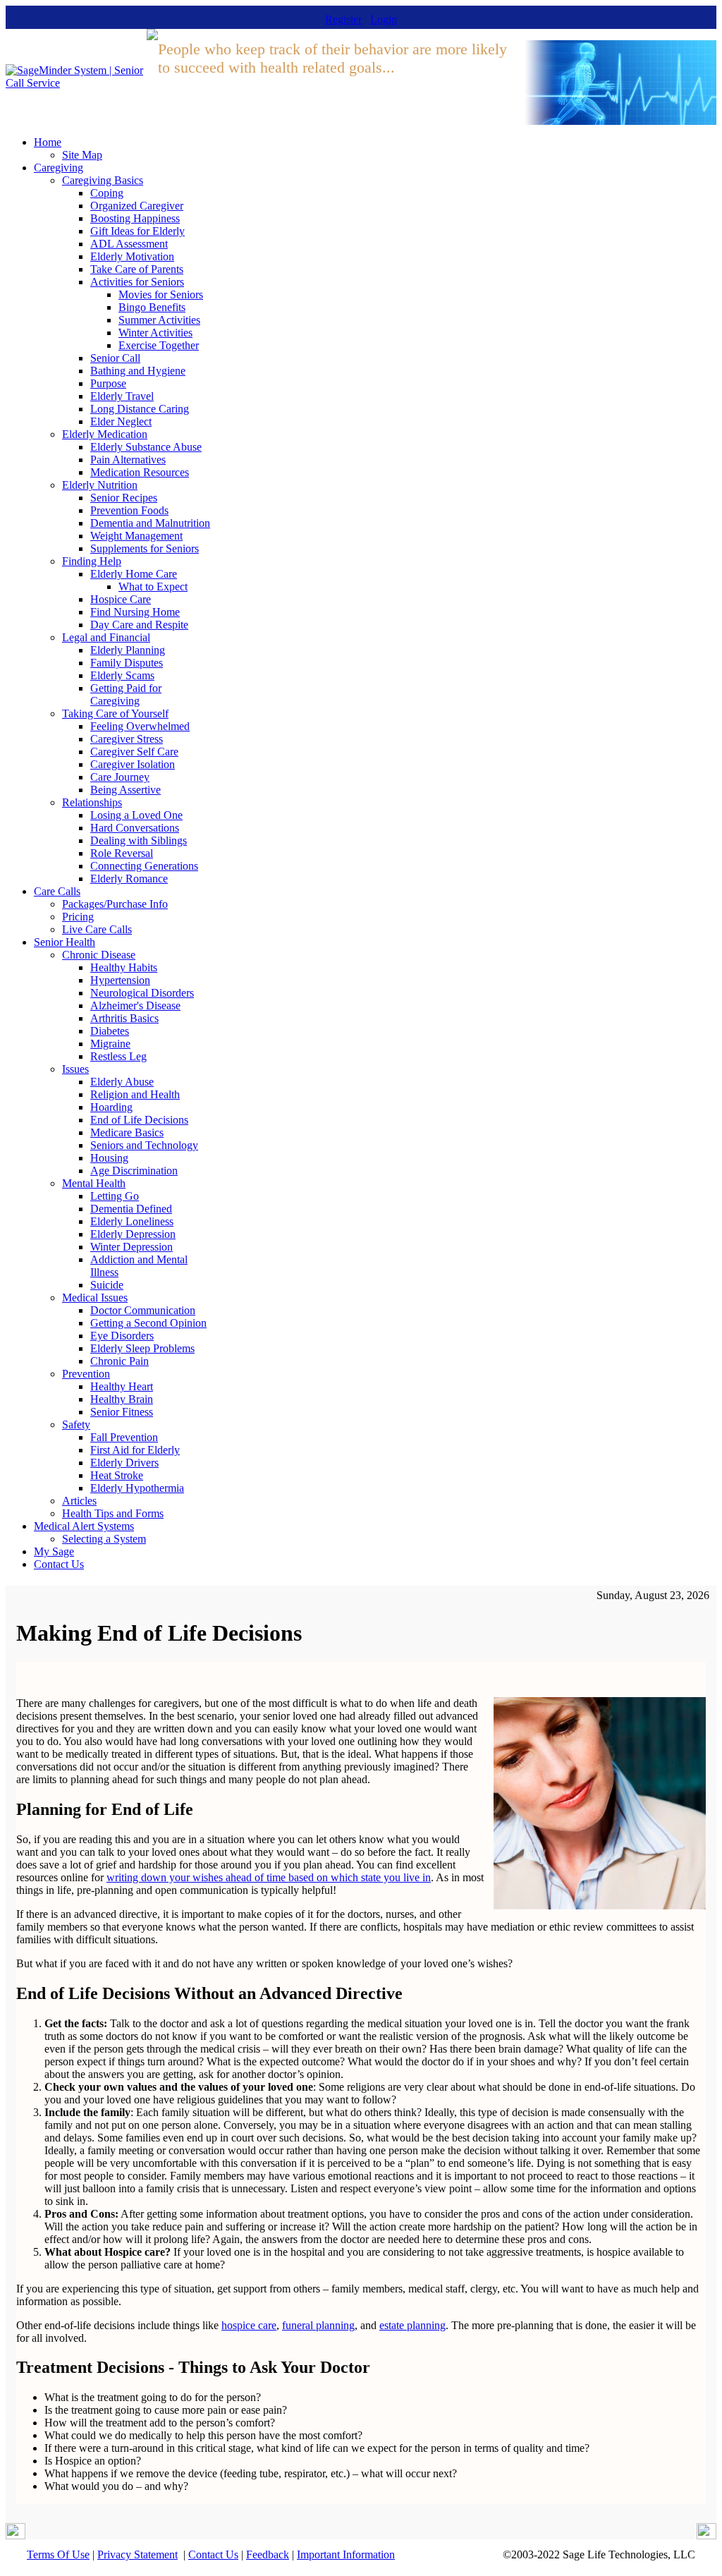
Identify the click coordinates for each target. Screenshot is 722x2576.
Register (343, 19)
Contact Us (59, 1564)
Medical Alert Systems (84, 1526)
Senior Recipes (124, 498)
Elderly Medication (105, 434)
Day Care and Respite (139, 625)
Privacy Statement (137, 2554)
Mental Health (94, 1183)
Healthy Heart (122, 1386)
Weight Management (136, 536)
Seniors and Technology (144, 1145)
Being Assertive (126, 790)
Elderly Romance (129, 879)
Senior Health (65, 942)
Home (48, 142)
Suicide (107, 1285)
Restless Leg (118, 1056)
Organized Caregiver (137, 206)
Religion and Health (135, 1094)
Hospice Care (121, 599)
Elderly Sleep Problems (142, 1348)
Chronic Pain (120, 1361)
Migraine (110, 1044)
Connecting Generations (144, 866)
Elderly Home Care (134, 574)
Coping (107, 193)
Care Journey (120, 777)
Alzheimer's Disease (135, 1006)
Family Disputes (127, 663)
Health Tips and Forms (113, 1513)
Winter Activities (155, 333)
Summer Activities (159, 320)
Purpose (108, 383)
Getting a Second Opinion (148, 1323)
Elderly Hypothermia (137, 1488)
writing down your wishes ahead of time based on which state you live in (269, 1877)
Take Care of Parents (137, 269)
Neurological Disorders (142, 993)
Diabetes (110, 1031)
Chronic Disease (99, 955)
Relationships (92, 802)
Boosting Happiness (135, 218)
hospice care (249, 2325)
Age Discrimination (134, 1171)
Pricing (78, 917)
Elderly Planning (128, 650)
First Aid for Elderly (135, 1450)
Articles (79, 1501)
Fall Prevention (124, 1437)
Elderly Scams (122, 675)
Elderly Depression (133, 1234)
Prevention (86, 1374)
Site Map (82, 155)
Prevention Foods (129, 510)
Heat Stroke (117, 1475)
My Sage (54, 1551)
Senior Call (115, 358)
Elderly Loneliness (132, 1221)
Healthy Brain (122, 1399)
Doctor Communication (143, 1310)
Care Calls (57, 891)
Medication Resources (140, 472)
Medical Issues (95, 1298)
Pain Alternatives (128, 460)
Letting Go (115, 1196)
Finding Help (92, 561)
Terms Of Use (58, 2554)
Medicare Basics (127, 1132)
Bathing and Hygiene (138, 371)
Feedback (268, 2554)
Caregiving (59, 168)
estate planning (412, 2325)
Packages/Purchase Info (115, 904)
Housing (109, 1158)
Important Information (346, 2554)
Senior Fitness (122, 1412)
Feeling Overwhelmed (140, 726)
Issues (75, 1069)
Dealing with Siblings (139, 840)
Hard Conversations (135, 828)
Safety (76, 1424)
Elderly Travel (122, 396)
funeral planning (318, 2325)
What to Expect (153, 587)
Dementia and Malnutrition (150, 523)
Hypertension (120, 980)
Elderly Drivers (124, 1463)
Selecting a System (104, 1539)
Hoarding (111, 1107)
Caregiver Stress (127, 739)
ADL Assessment (129, 244)
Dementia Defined (131, 1209)
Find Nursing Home (135, 612)
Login (384, 19)
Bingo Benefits (152, 307)
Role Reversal (122, 853)
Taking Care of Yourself (115, 713)
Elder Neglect (121, 421)
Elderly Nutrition (100, 485)
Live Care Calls (97, 929)
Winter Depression (131, 1247)
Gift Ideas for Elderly (137, 231)
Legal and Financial (106, 637)
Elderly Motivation (132, 256)
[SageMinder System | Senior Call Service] (76, 83)
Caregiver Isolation (133, 764)
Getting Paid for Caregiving (126, 694)
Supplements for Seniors (145, 548)
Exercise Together (159, 345)
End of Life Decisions (139, 1120)
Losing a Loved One (136, 815)
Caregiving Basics (103, 180)
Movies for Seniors (161, 294)
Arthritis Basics (124, 1018)
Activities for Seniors (137, 282)
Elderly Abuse (122, 1082)
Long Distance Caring (140, 409)
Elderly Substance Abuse (146, 447)
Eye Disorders (122, 1336)
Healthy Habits (124, 967)
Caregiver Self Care (134, 752)
